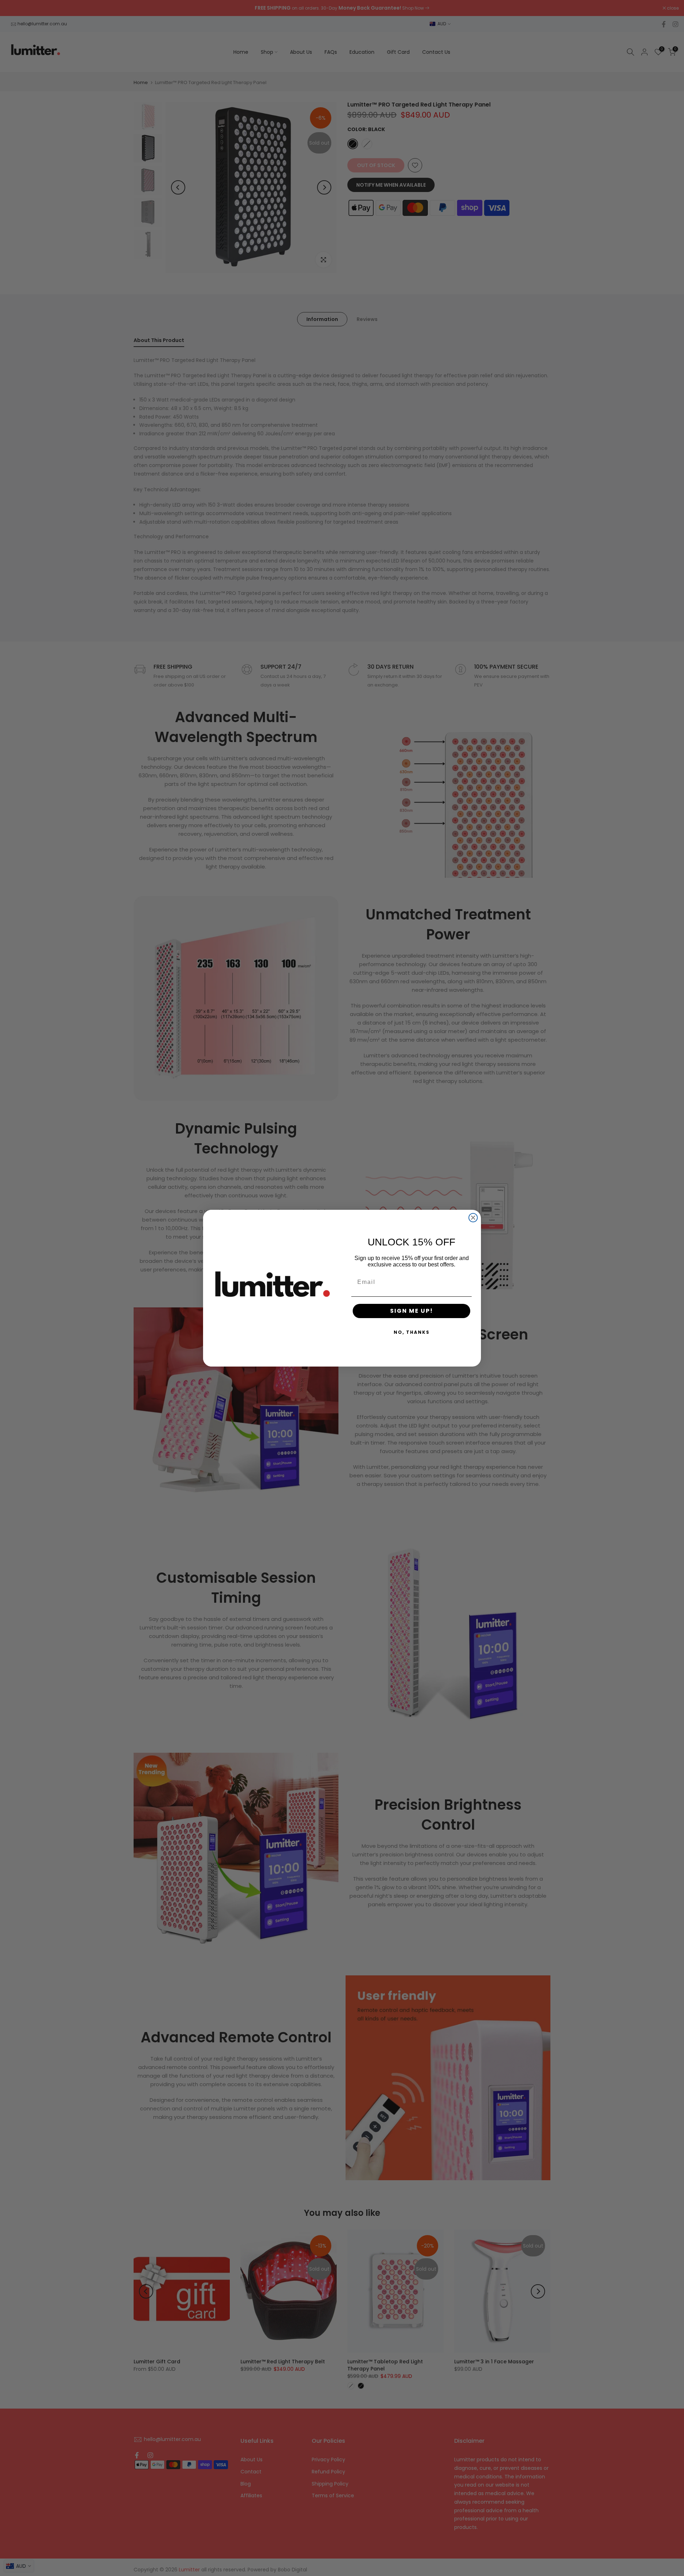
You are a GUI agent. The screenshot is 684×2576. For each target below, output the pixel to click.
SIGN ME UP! (412, 1311)
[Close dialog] (473, 1218)
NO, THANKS (412, 1332)
